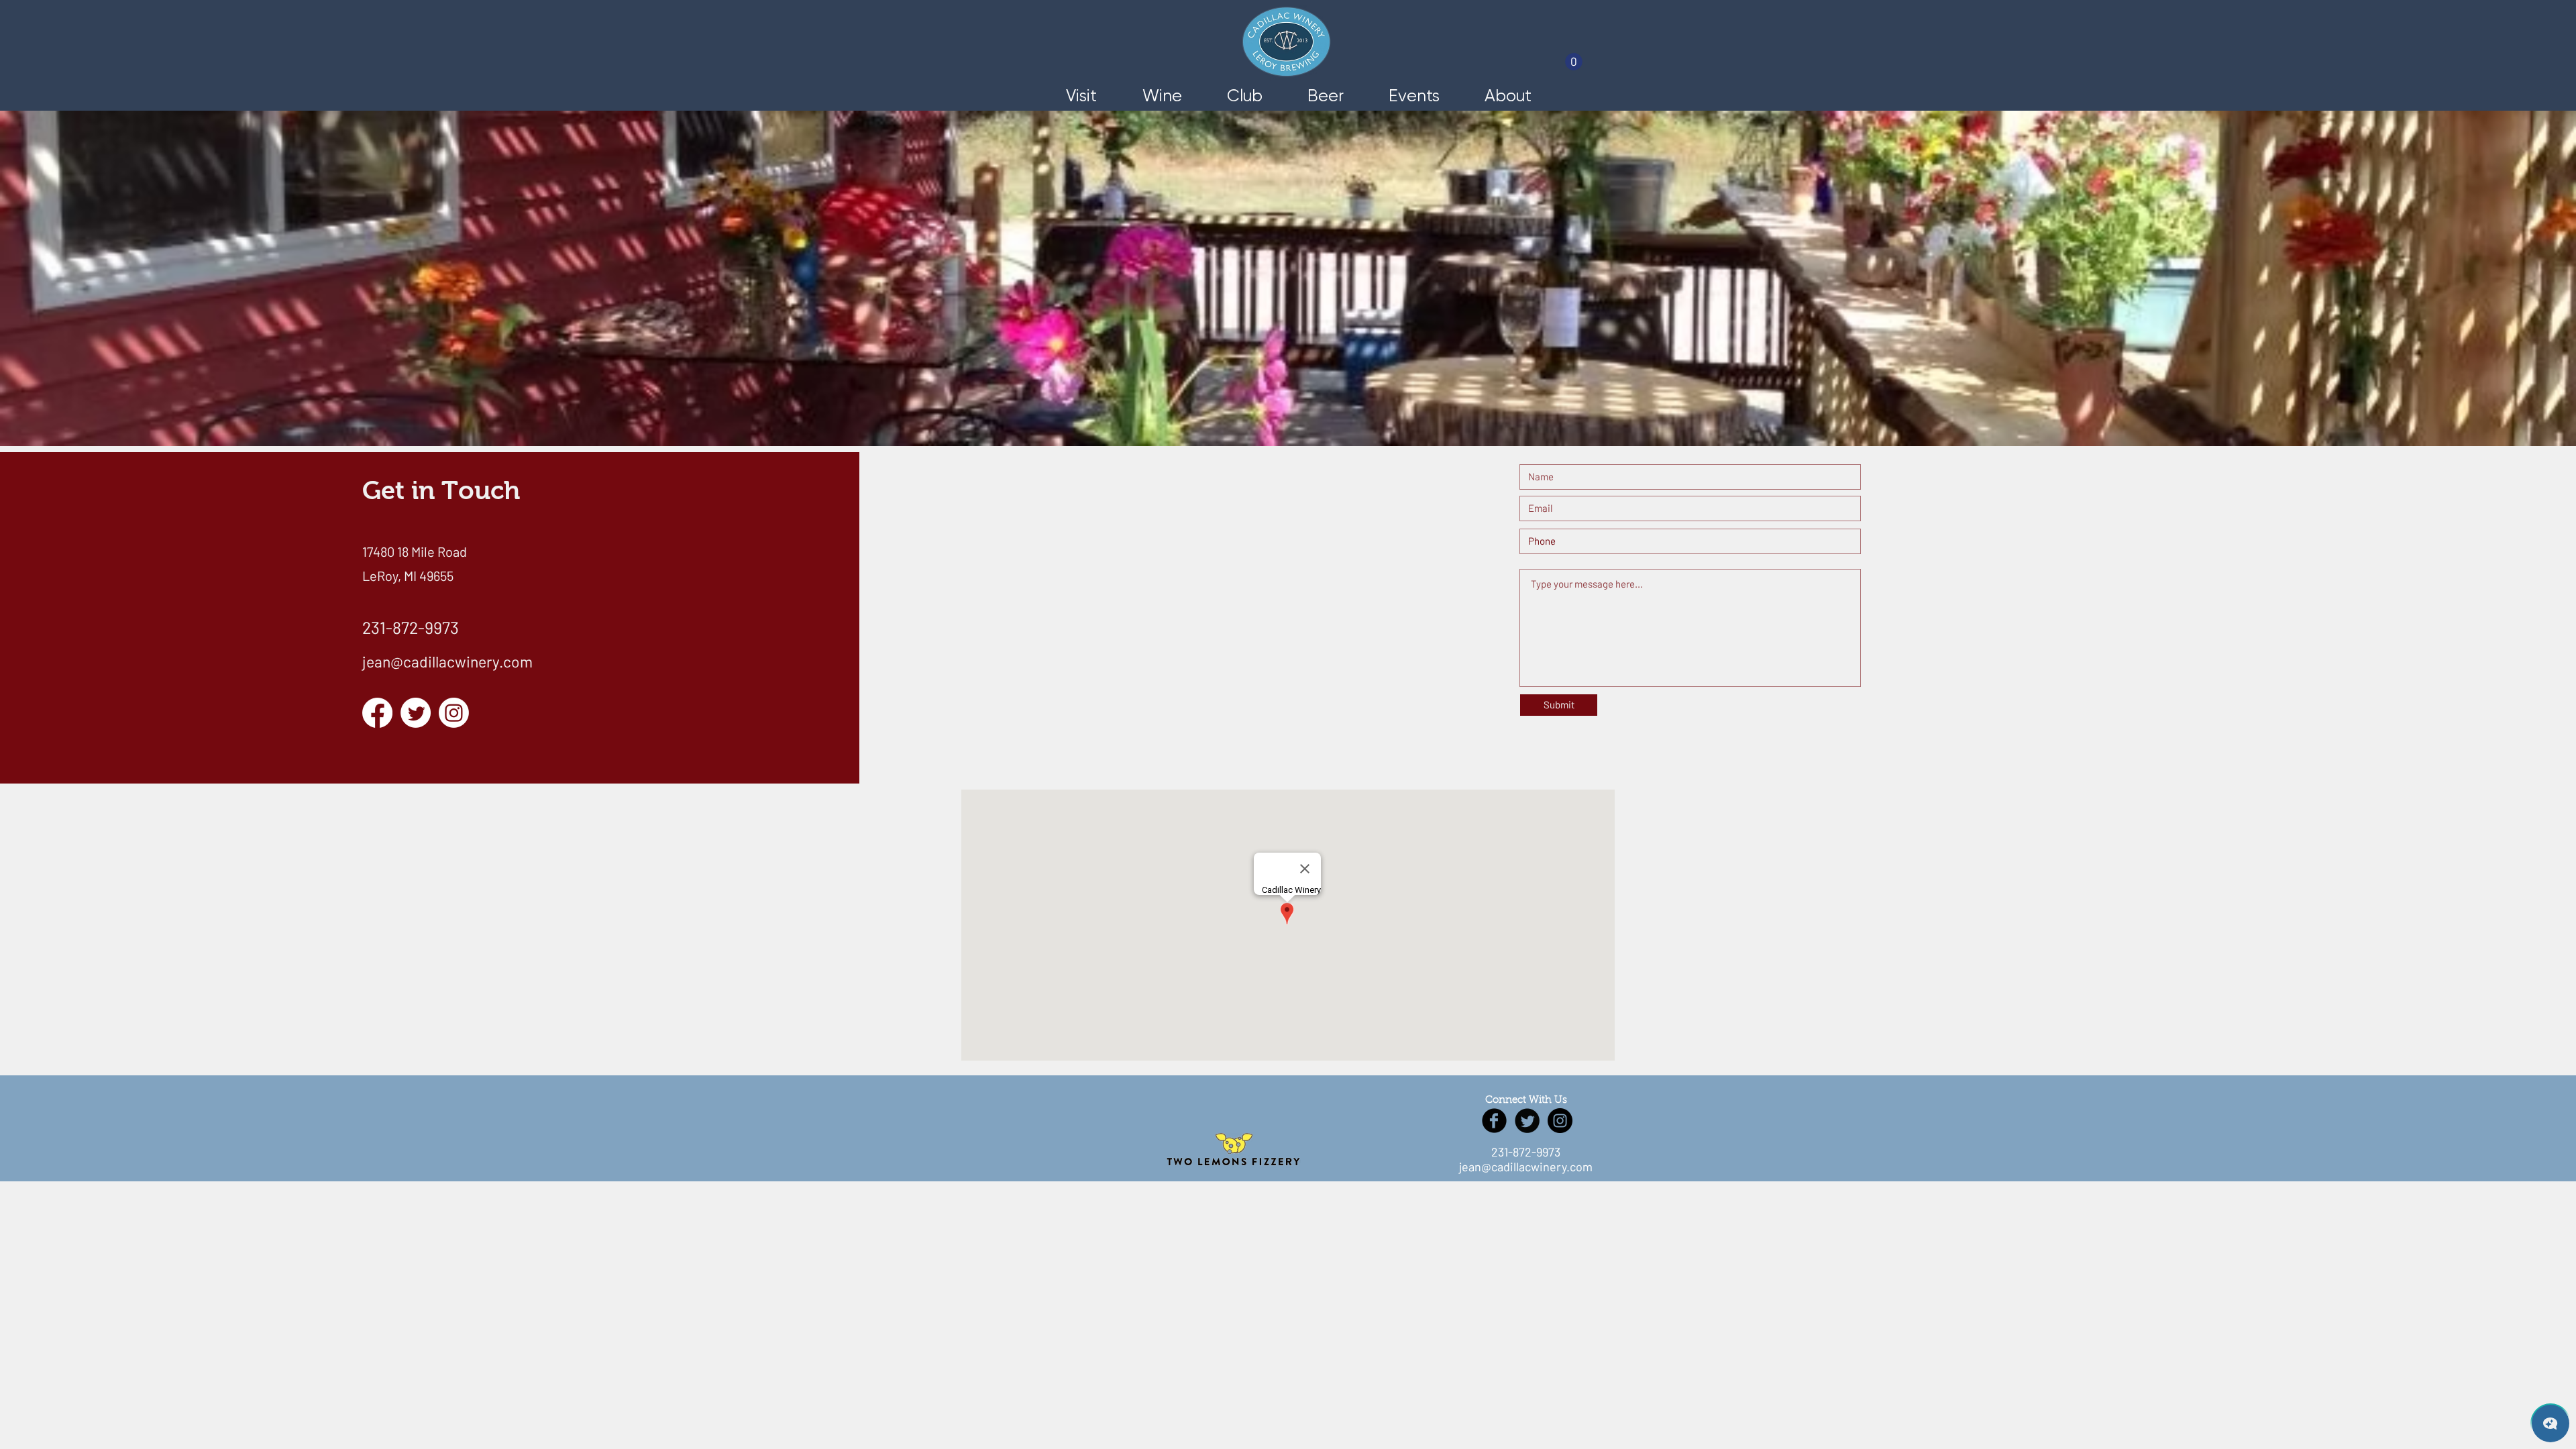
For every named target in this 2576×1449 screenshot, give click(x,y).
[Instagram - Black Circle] (1560, 1121)
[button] (1574, 62)
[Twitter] (416, 713)
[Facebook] (377, 713)
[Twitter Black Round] (1527, 1121)
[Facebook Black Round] (1494, 1121)
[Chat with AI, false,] (2551, 1424)
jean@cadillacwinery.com (447, 661)
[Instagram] (454, 713)
